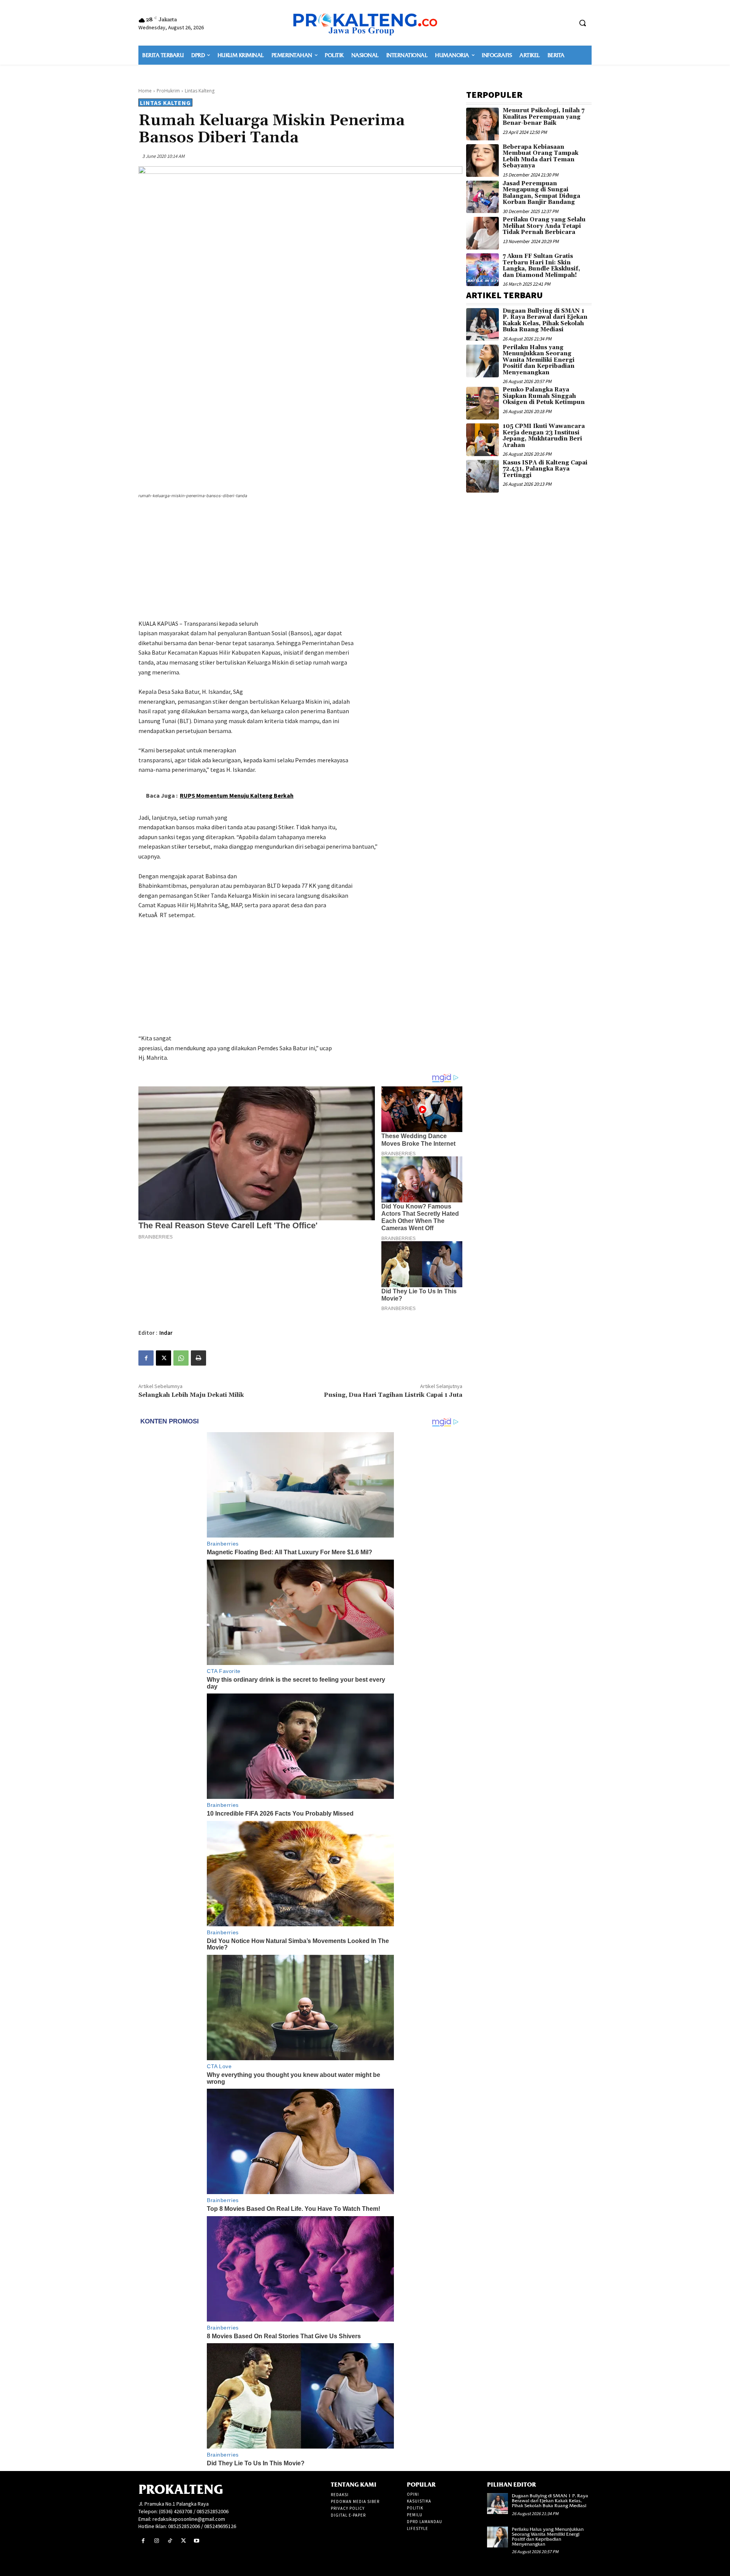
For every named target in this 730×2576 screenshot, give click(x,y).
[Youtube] (197, 2541)
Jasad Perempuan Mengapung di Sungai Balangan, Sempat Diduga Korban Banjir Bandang (541, 193)
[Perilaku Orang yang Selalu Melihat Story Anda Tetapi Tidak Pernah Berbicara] (482, 233)
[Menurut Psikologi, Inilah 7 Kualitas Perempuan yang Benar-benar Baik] (482, 124)
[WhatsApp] (181, 1358)
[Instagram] (156, 2541)
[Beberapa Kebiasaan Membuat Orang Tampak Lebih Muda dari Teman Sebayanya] (482, 161)
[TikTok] (170, 2541)
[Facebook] (146, 1358)
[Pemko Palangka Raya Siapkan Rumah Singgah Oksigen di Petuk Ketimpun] (482, 403)
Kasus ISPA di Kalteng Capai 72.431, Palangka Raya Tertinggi (545, 469)
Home (145, 91)
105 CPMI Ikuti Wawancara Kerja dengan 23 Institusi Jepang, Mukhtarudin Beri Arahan (544, 436)
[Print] (198, 1358)
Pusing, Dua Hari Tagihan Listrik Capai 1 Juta (393, 1395)
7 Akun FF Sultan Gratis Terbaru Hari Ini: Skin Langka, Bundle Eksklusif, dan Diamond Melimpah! (541, 266)
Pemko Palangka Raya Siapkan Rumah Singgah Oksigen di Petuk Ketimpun (544, 396)
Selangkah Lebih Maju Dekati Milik (191, 1395)
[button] (582, 23)
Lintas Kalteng (200, 91)
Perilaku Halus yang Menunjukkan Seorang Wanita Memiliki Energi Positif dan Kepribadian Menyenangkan (539, 360)
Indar (166, 1333)
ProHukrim (168, 91)
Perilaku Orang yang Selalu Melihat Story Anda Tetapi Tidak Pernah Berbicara (544, 226)
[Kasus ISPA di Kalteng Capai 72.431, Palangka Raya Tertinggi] (482, 476)
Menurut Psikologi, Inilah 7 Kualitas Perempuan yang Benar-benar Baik (544, 117)
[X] (163, 1358)
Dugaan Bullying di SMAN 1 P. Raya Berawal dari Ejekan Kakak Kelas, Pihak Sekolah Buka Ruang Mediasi (545, 320)
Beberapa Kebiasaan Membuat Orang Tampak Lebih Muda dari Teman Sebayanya (540, 157)
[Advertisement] (300, 560)
